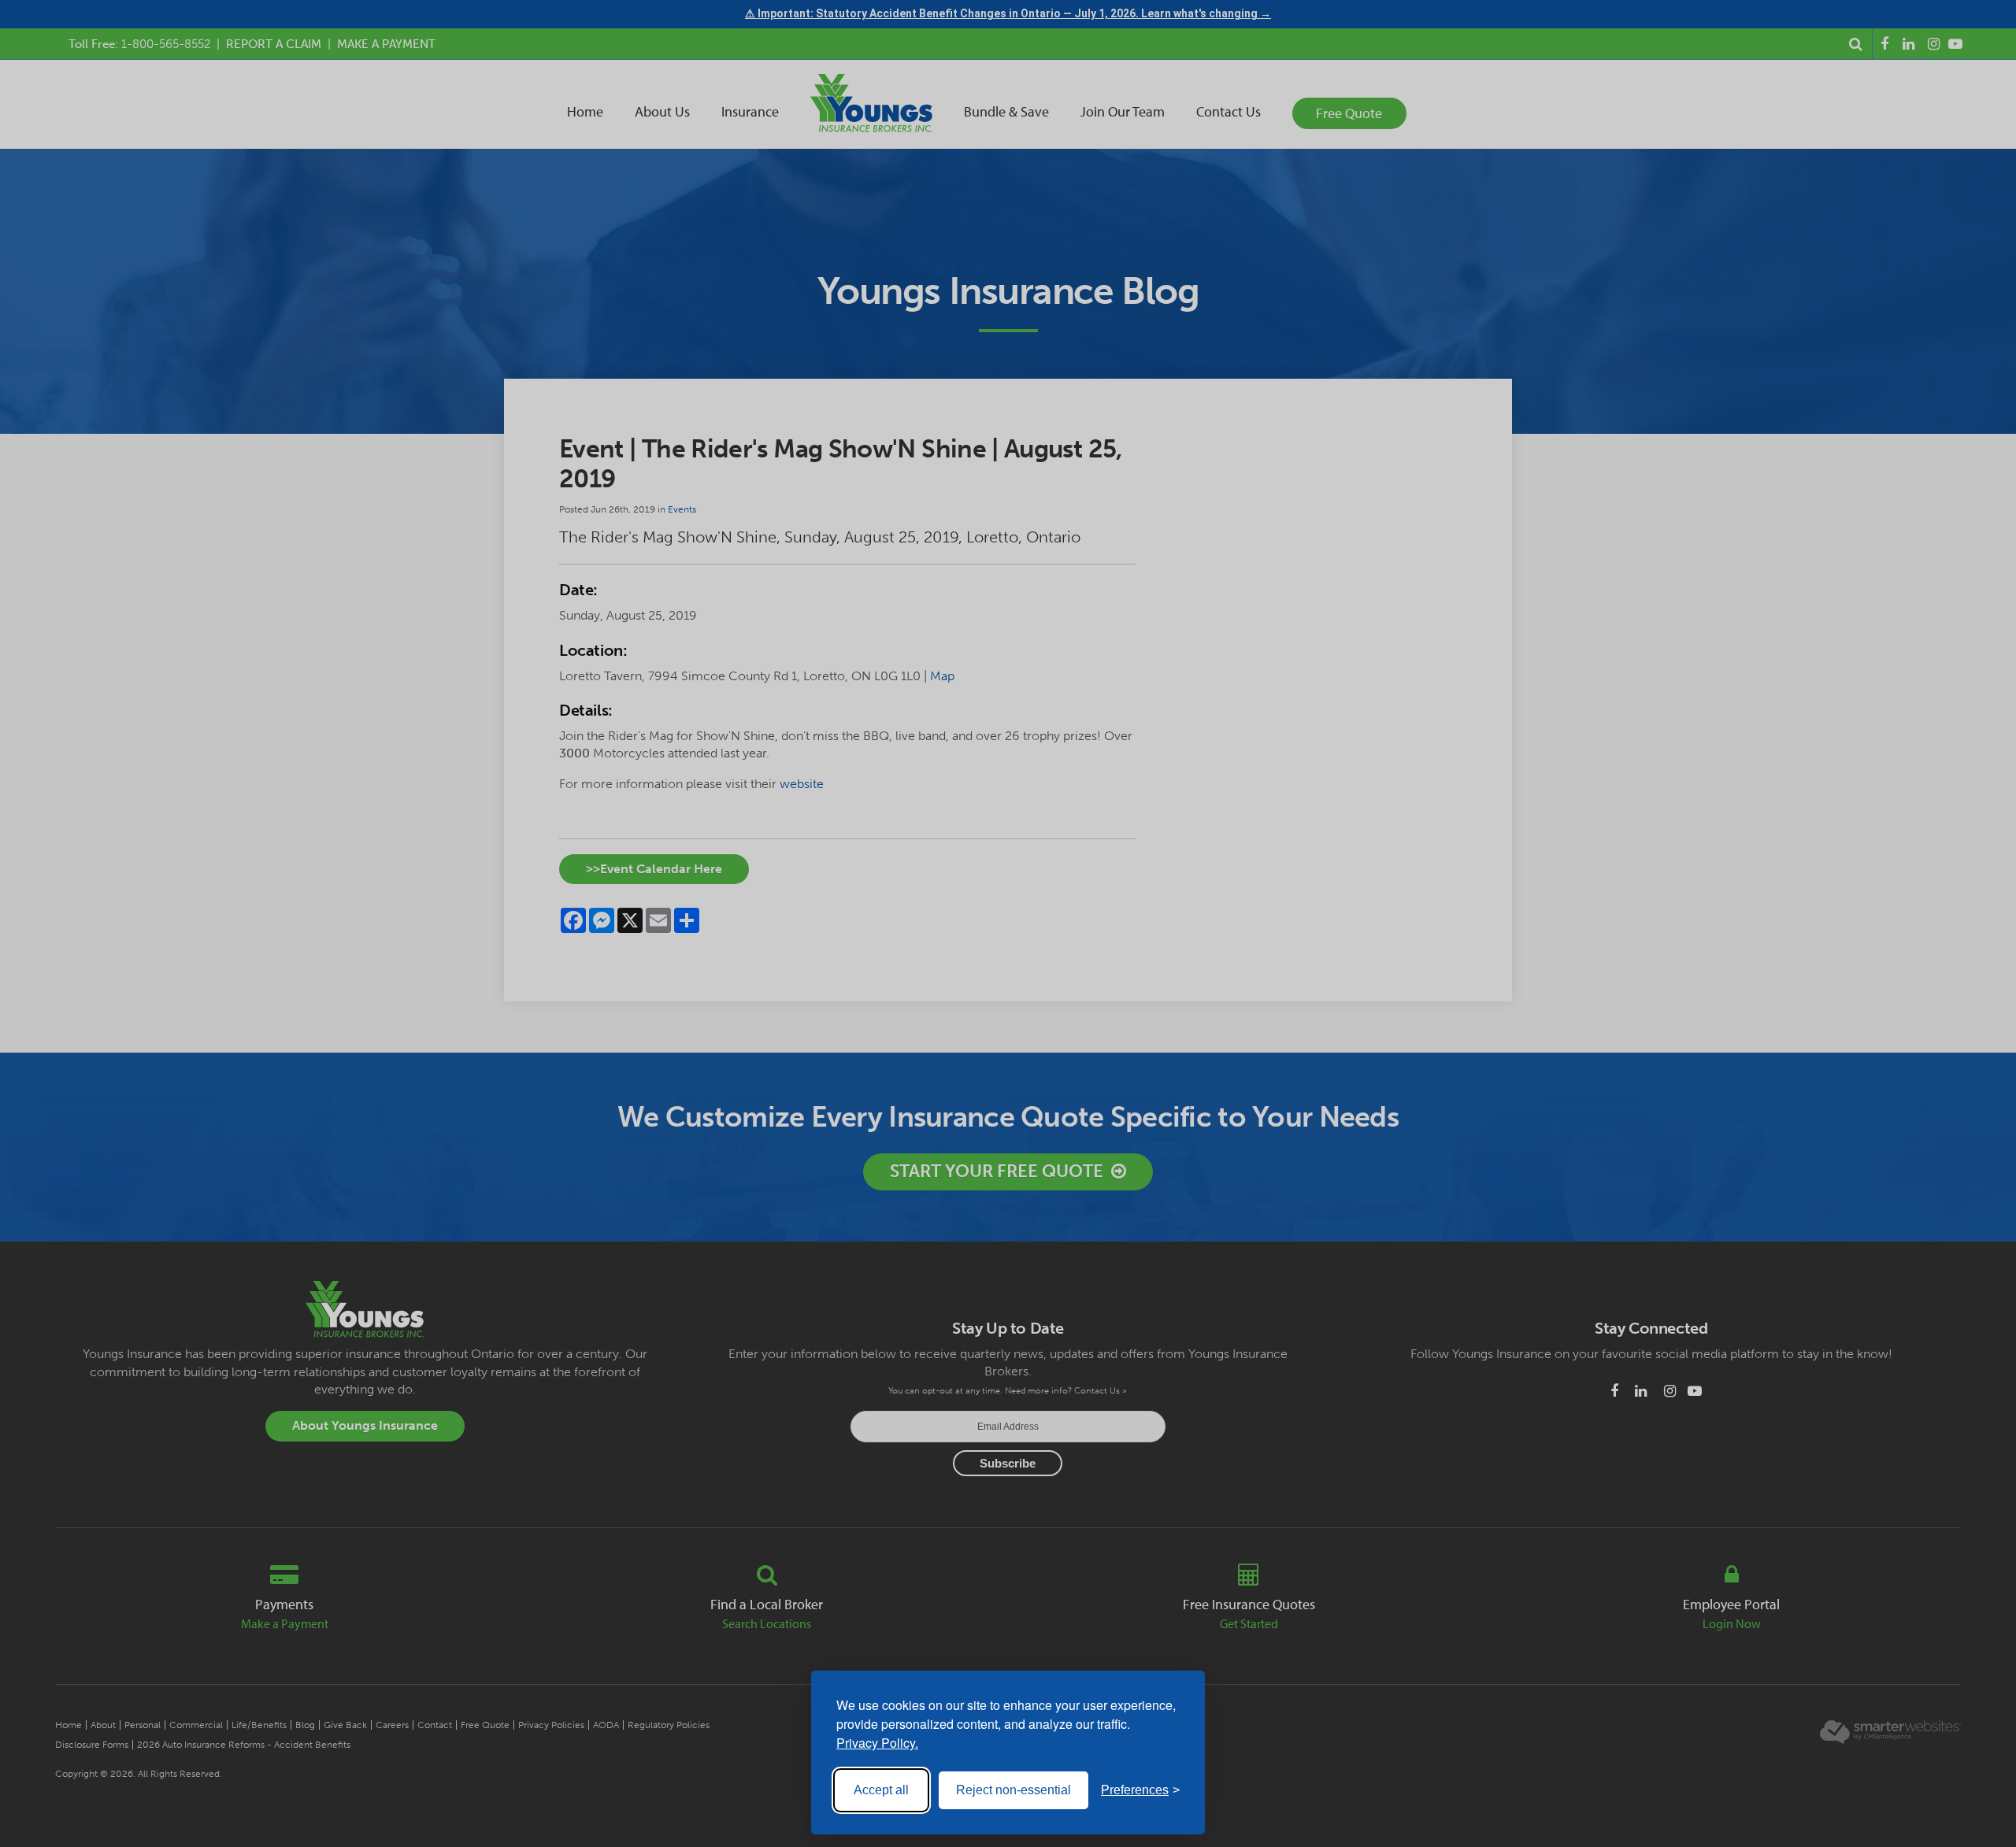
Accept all (881, 1790)
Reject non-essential (1014, 1790)
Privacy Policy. (877, 1743)
